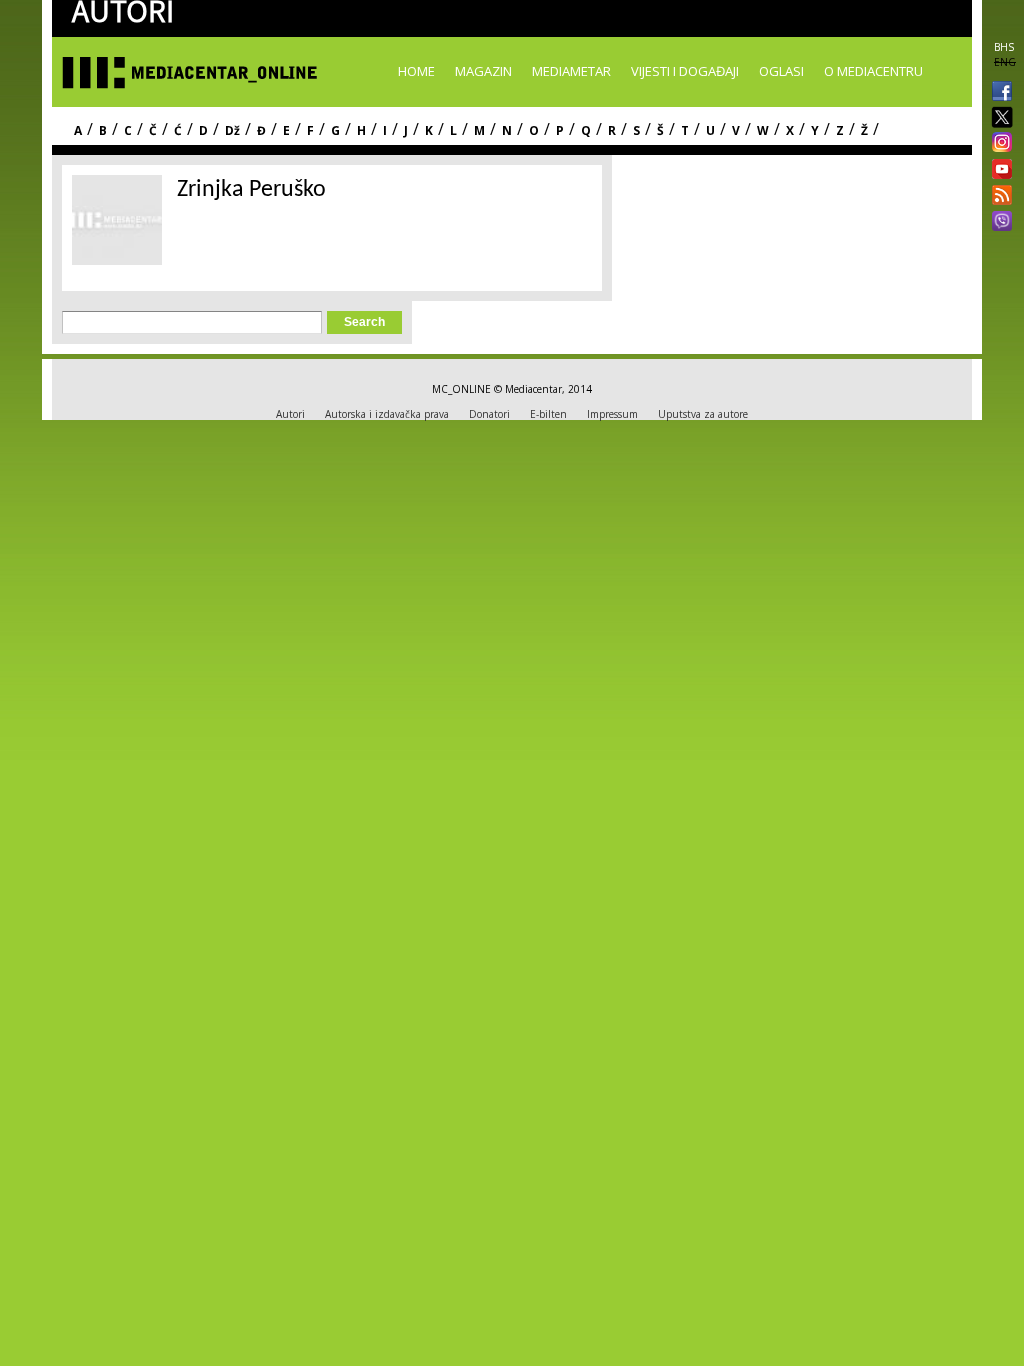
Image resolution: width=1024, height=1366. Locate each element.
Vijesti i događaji (685, 71)
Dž (232, 130)
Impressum (612, 414)
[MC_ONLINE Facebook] (998, 93)
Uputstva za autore (703, 414)
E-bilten (548, 414)
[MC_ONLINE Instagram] (998, 144)
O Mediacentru (873, 71)
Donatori (489, 414)
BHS (1004, 47)
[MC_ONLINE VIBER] (998, 223)
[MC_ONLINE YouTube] (998, 169)
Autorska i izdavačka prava (387, 414)
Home (416, 71)
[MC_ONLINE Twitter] (998, 118)
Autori (290, 414)
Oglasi (781, 71)
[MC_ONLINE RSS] (998, 197)
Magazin (483, 71)
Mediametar (571, 71)
